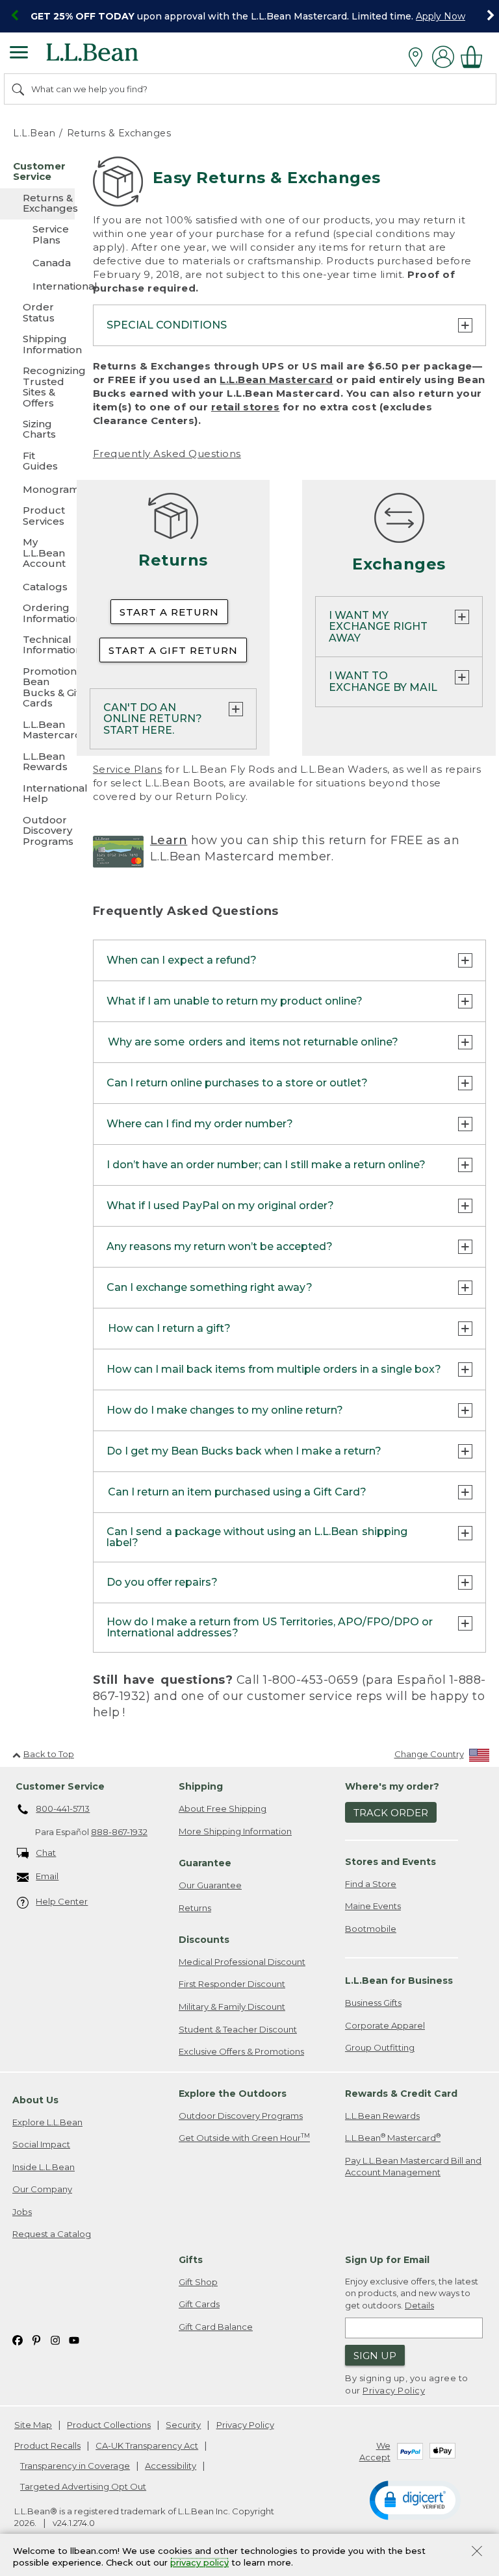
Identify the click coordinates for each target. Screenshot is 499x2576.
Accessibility (171, 2466)
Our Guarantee (210, 1885)
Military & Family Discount (232, 2007)
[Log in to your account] (443, 57)
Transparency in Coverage (75, 2466)
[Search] (19, 89)
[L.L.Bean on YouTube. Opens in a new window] (74, 2339)
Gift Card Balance (216, 2327)
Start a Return (169, 612)
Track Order (391, 1813)
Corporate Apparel (385, 2025)
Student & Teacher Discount (238, 2029)
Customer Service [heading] (60, 1786)
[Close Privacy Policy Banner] (477, 2552)
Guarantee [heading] (205, 1863)
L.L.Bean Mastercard (276, 380)
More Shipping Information (235, 1831)
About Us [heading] (35, 2100)
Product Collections (109, 2425)
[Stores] (419, 57)
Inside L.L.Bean (44, 2167)
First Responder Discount (232, 1984)
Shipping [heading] (201, 1786)
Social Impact (41, 2144)
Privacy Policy (394, 2390)
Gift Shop (198, 2282)
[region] (249, 16)
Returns (195, 1908)
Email (47, 1876)
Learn (169, 840)
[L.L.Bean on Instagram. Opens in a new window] (55, 2339)
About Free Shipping (223, 1808)
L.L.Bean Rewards (382, 2116)
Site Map (33, 2425)
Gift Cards (199, 2304)
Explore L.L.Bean (47, 2122)
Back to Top (49, 1754)
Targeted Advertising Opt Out (83, 2486)
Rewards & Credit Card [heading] (401, 2094)
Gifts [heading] (191, 2260)
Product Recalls (47, 2445)
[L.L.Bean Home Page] (110, 57)
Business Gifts (373, 2003)
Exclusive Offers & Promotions (241, 2051)
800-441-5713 (63, 1808)
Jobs (22, 2212)
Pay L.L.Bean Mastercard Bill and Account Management (413, 2167)
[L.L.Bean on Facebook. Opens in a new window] (18, 2339)
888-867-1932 (119, 1832)
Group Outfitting (380, 2047)
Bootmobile (371, 1929)
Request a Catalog (52, 2234)
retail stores (246, 407)
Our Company (42, 2189)
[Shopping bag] (475, 57)
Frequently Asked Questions (167, 454)
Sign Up (375, 2356)
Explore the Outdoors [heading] (233, 2094)
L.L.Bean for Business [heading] (399, 1981)
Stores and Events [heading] (390, 1862)
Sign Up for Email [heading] (387, 2260)
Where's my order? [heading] (392, 1786)
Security (183, 2425)
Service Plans (128, 769)
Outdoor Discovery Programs (241, 2116)
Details (419, 2305)
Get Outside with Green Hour (244, 2137)
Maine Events (373, 1906)
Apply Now (441, 16)
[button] (415, 2499)
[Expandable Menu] (19, 54)
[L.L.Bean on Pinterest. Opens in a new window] (36, 2339)
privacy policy (199, 2563)
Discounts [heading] (204, 1940)
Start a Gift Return (173, 650)
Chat (46, 1853)
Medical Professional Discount (242, 1962)
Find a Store (371, 1884)
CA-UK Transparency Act (147, 2445)
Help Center (62, 1901)
